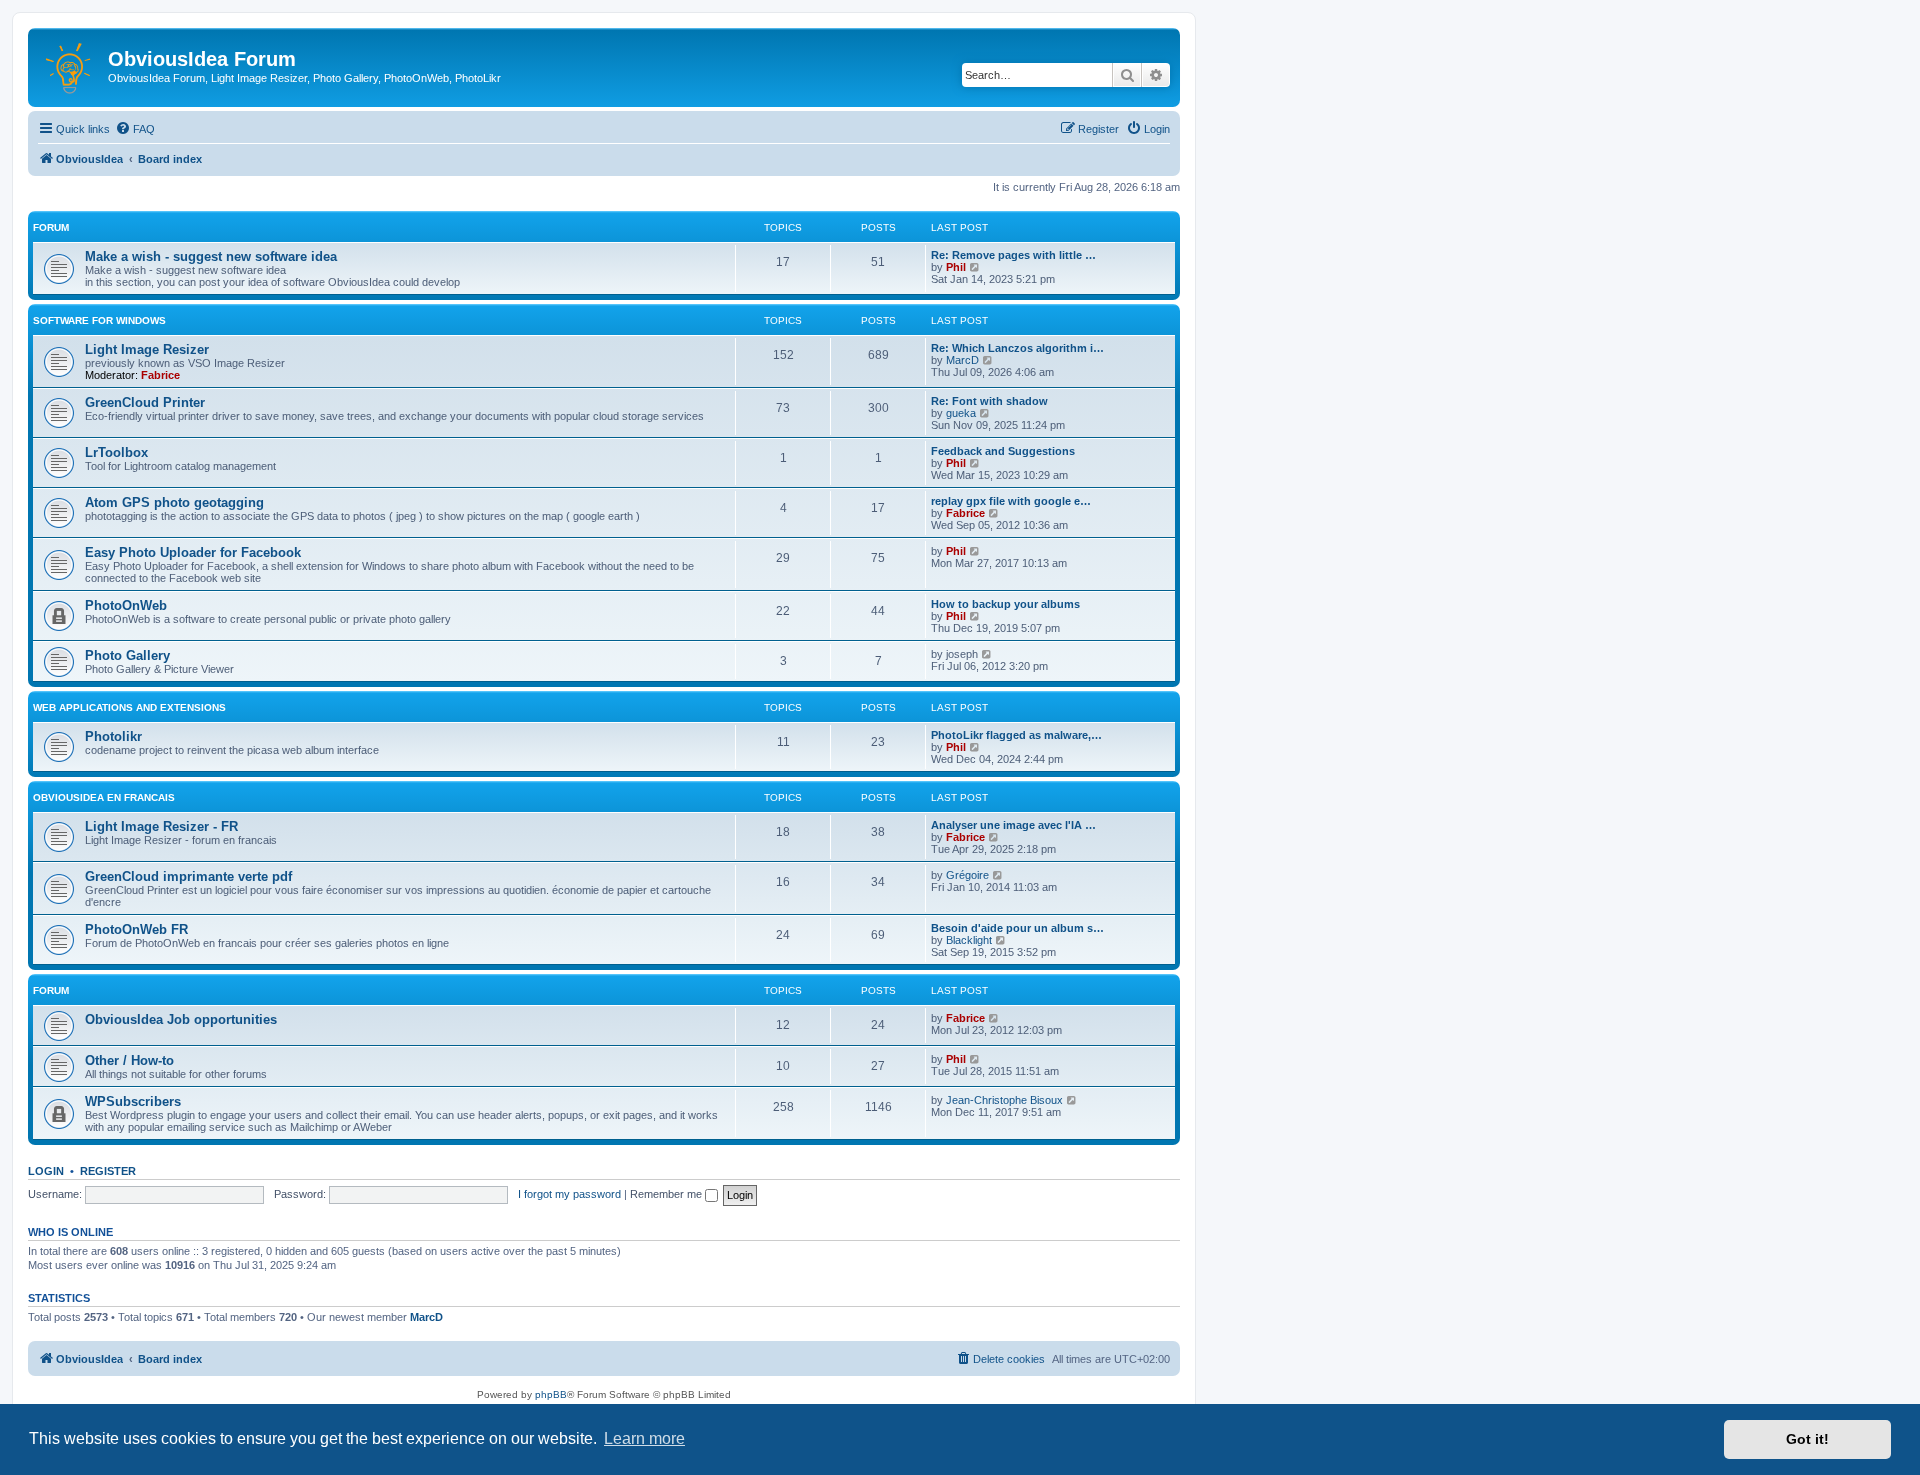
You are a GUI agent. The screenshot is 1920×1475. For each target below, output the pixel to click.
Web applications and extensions (129, 707)
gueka (961, 413)
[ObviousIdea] (70, 65)
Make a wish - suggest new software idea (211, 256)
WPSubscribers (133, 1101)
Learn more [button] (644, 1438)
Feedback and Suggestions (1003, 451)
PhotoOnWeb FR (136, 929)
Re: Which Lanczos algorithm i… (1017, 348)
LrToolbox (116, 452)
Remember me (667, 1194)
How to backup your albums (1005, 604)
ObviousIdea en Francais (104, 797)
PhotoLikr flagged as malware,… (1016, 735)
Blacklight (969, 940)
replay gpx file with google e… (1011, 501)
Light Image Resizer (147, 349)
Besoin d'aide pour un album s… (1017, 928)
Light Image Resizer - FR (161, 826)
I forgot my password (569, 1194)
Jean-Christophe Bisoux (1004, 1100)
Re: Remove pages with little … (1013, 255)
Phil (956, 267)
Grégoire (967, 875)
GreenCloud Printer (145, 402)
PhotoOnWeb (126, 605)
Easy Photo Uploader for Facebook (193, 552)
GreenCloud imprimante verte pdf (188, 876)
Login (46, 1171)
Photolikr (113, 736)
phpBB (551, 1394)
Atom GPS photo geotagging (174, 502)
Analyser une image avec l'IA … (1013, 825)
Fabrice (160, 375)
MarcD (962, 360)
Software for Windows (99, 320)
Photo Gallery (127, 655)
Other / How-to (129, 1060)
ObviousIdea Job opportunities (181, 1019)
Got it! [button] (1807, 1439)
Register (108, 1171)
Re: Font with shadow (989, 401)
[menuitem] (135, 129)
